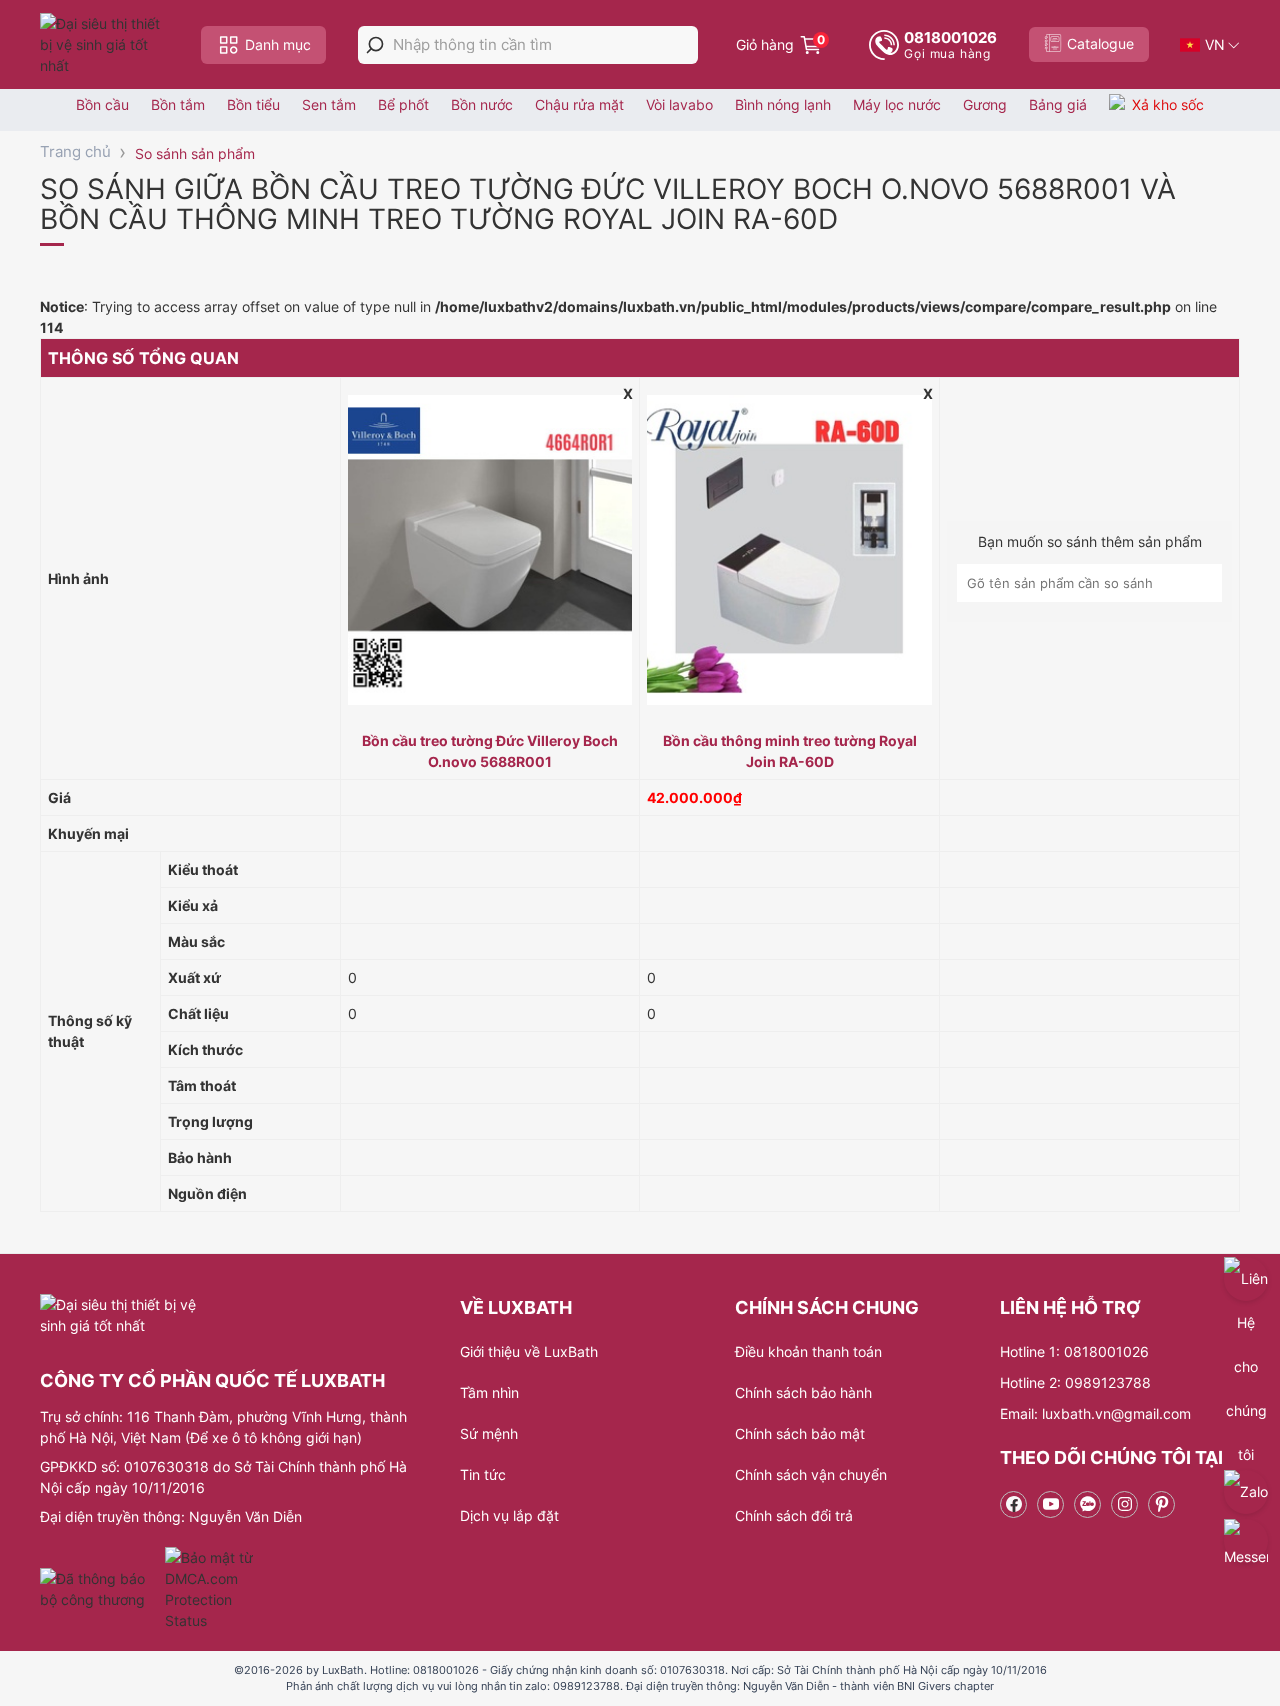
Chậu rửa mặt (579, 104)
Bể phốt (403, 104)
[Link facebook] (1013, 1504)
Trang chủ (75, 151)
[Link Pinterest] (1161, 1504)
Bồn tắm (178, 104)
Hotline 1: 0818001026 (1074, 1351)
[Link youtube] (1050, 1504)
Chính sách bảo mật (800, 1433)
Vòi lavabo (679, 104)
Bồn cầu (102, 104)
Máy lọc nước (897, 104)
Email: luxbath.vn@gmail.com (1095, 1413)
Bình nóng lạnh (783, 104)
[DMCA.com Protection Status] (211, 1589)
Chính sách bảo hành (803, 1392)
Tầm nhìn (489, 1392)
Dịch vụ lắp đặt (509, 1515)
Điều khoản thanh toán (808, 1351)
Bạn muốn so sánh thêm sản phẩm (1090, 541)
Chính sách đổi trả (794, 1515)
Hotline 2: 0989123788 (1075, 1382)
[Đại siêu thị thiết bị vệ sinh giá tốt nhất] (105, 44)
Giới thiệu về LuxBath (529, 1351)
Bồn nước (482, 104)
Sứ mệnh (489, 1433)
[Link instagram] (1124, 1504)
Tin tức (483, 1474)
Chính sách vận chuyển (811, 1474)
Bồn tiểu (253, 104)
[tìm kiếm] (375, 45)
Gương (985, 104)
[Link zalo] (1087, 1504)
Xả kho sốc (1168, 104)
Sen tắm (329, 104)
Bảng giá (1058, 104)
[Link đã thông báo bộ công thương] (100, 1589)
